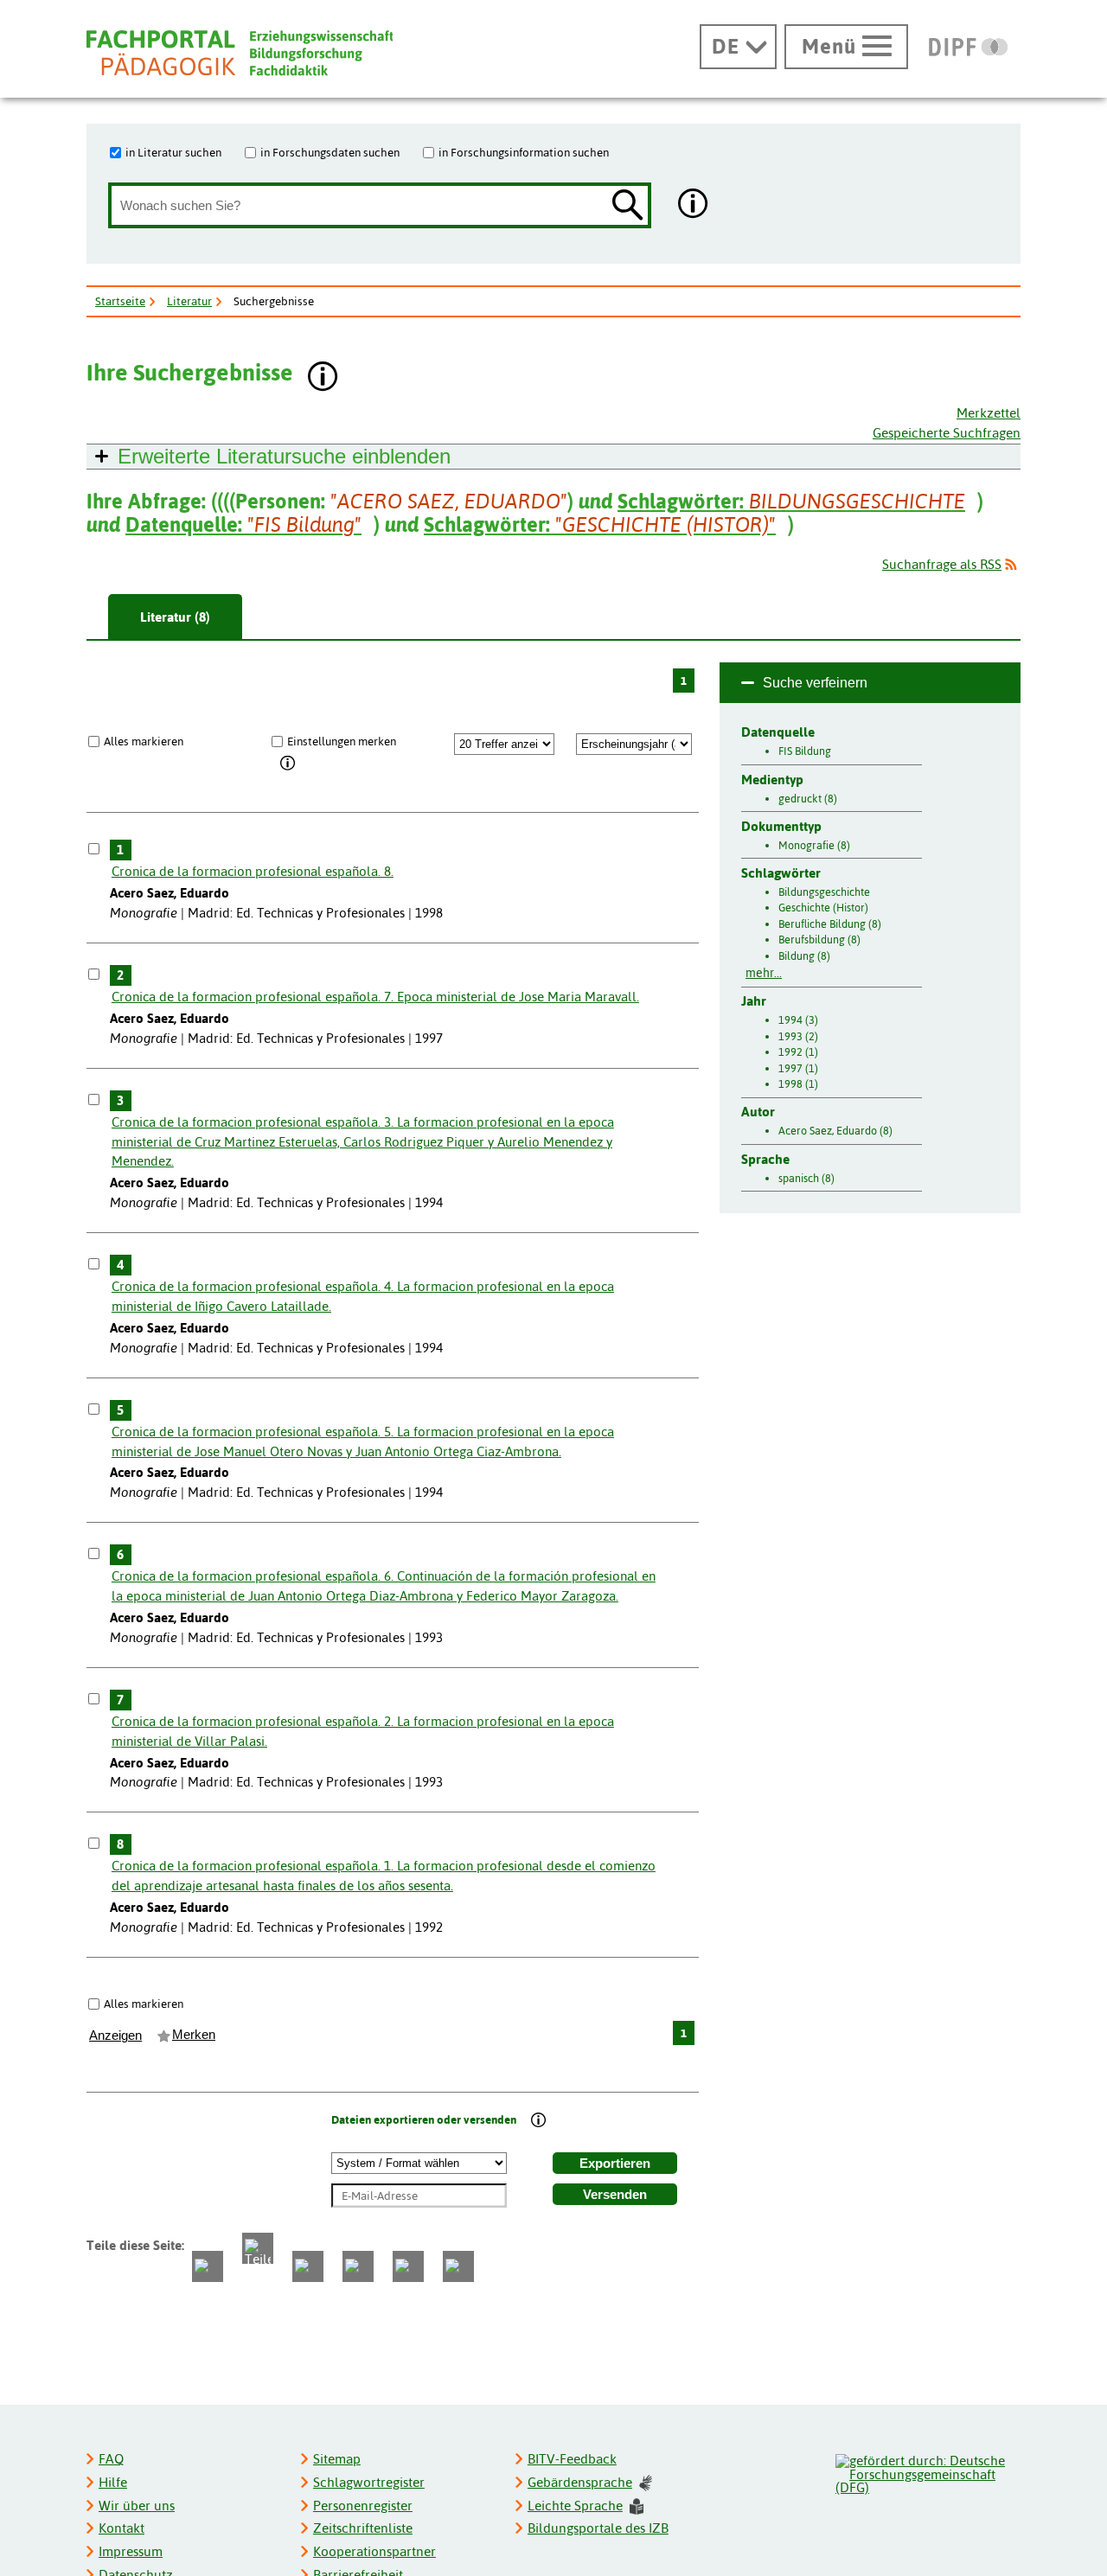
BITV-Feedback (572, 2459)
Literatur (189, 301)
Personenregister (363, 2506)
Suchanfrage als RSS (942, 564)
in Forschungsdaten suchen (330, 152)
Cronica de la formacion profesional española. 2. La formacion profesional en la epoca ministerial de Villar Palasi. (363, 1731)
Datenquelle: (243, 524)
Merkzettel (989, 413)
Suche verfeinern (815, 683)
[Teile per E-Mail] (408, 2266)
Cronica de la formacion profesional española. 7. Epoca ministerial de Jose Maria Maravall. (375, 997)
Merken (194, 2035)
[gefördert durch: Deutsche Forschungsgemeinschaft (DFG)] (927, 2472)
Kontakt (122, 2528)
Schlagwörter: (791, 501)
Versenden (615, 2195)
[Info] (288, 764)
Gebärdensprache (580, 2482)
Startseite (120, 301)
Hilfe (113, 2482)
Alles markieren (144, 741)
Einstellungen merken (342, 741)
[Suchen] (628, 206)
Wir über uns (137, 2506)
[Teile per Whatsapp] (308, 2266)
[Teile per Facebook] (208, 2266)
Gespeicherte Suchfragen (947, 433)
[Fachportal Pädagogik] (240, 53)
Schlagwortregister (369, 2482)
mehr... (764, 973)
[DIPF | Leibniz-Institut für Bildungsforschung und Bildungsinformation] (968, 47)
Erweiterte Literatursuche (284, 456)
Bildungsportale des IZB (598, 2528)
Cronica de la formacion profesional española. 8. (253, 871)
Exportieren (615, 2164)
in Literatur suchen (173, 152)
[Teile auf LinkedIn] (358, 2266)
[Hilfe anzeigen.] (694, 205)
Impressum (131, 2551)
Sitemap (337, 2459)
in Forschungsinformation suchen (524, 152)
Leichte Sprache (575, 2506)
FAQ (111, 2459)
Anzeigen (115, 2036)
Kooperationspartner (374, 2551)
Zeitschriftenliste (363, 2528)
